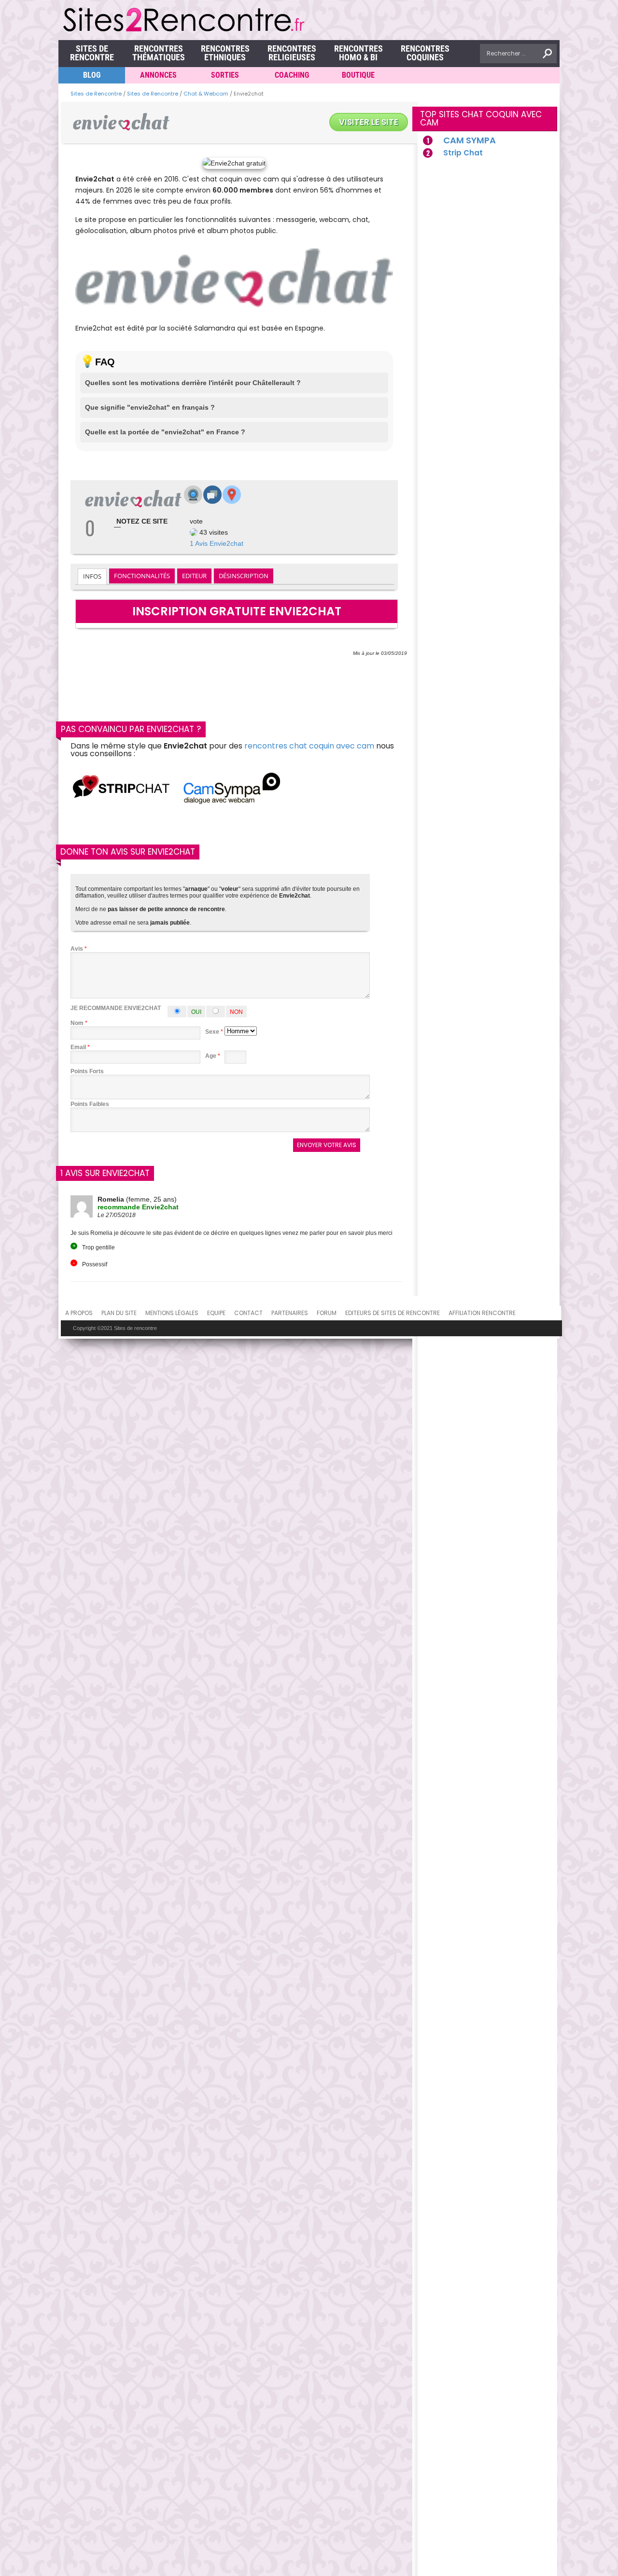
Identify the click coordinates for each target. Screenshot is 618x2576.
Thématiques (159, 53)
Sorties (225, 75)
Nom (77, 1023)
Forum (327, 1313)
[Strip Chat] (121, 789)
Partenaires (290, 1313)
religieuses (292, 53)
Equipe (216, 1313)
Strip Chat (463, 153)
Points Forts (87, 1071)
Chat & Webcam (206, 94)
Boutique (358, 75)
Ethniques (225, 53)
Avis (79, 949)
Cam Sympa (470, 140)
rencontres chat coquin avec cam (309, 746)
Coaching (292, 75)
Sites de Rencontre (92, 53)
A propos (79, 1313)
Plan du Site (119, 1313)
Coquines (425, 53)
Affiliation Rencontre (482, 1313)
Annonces (158, 75)
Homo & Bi (358, 53)
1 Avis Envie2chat (217, 543)
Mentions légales (172, 1313)
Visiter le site (369, 122)
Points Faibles (90, 1104)
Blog (92, 75)
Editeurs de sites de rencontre (393, 1313)
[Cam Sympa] (232, 789)
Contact (248, 1313)
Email (78, 1047)
